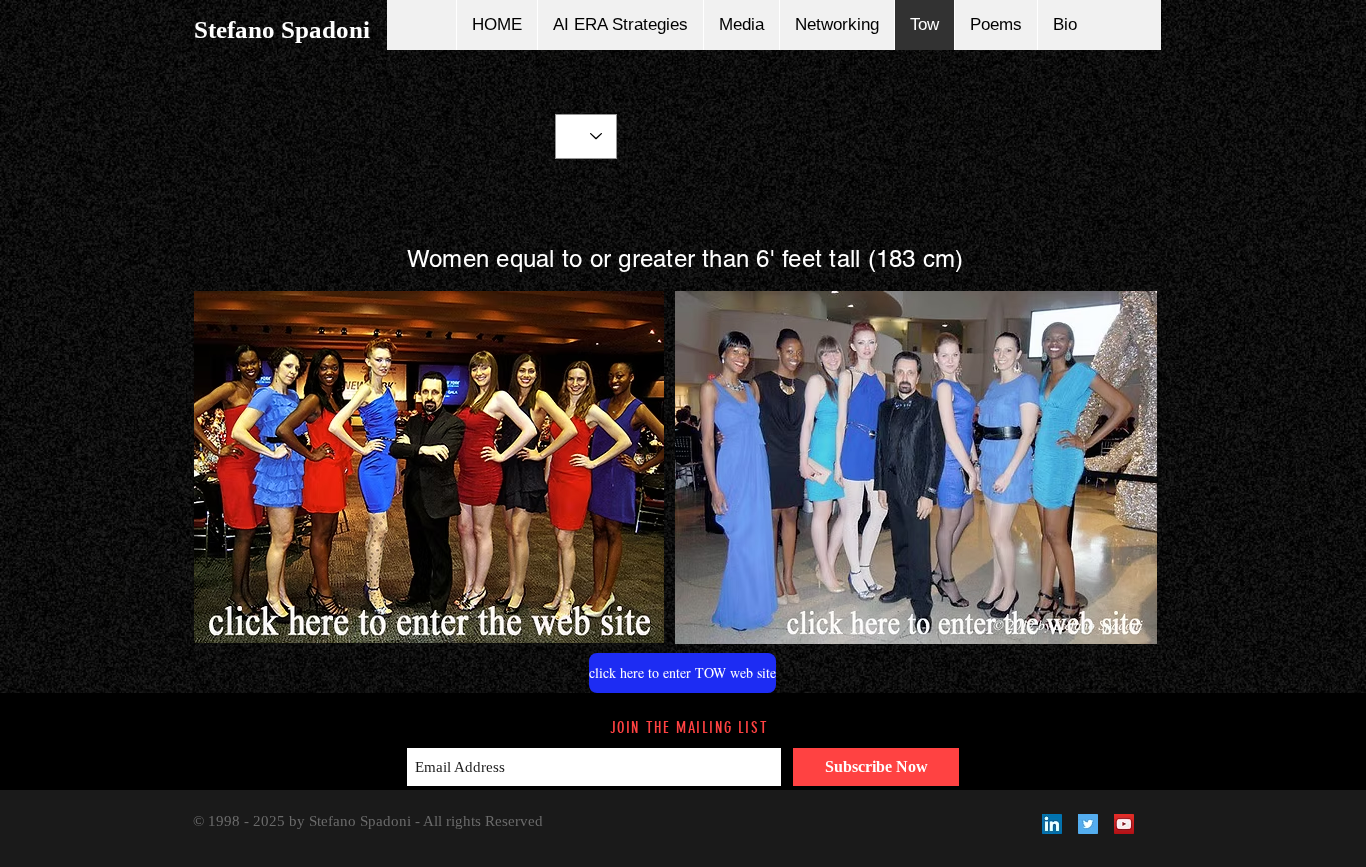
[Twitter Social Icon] (1088, 824)
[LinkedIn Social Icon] (1052, 824)
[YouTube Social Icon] (1124, 824)
